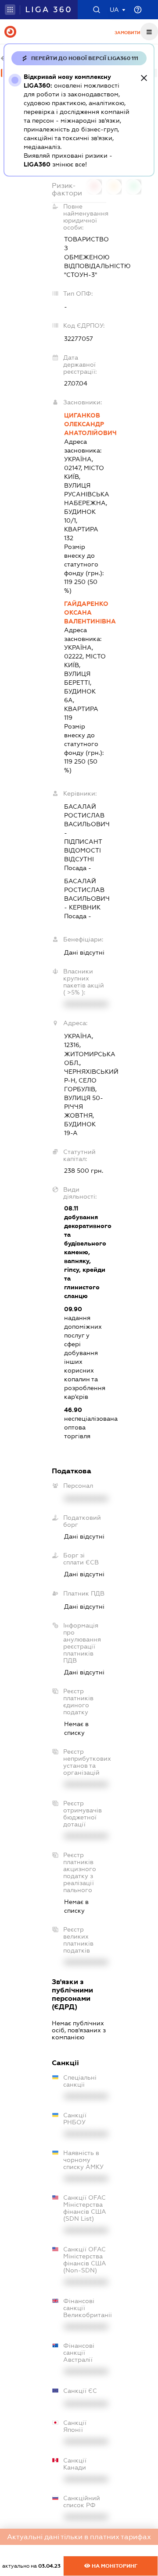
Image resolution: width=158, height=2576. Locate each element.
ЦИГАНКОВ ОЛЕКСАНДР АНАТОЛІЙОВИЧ (85, 424)
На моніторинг (114, 2566)
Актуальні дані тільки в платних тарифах (79, 2537)
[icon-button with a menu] (149, 32)
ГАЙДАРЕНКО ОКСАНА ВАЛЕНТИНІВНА (85, 612)
